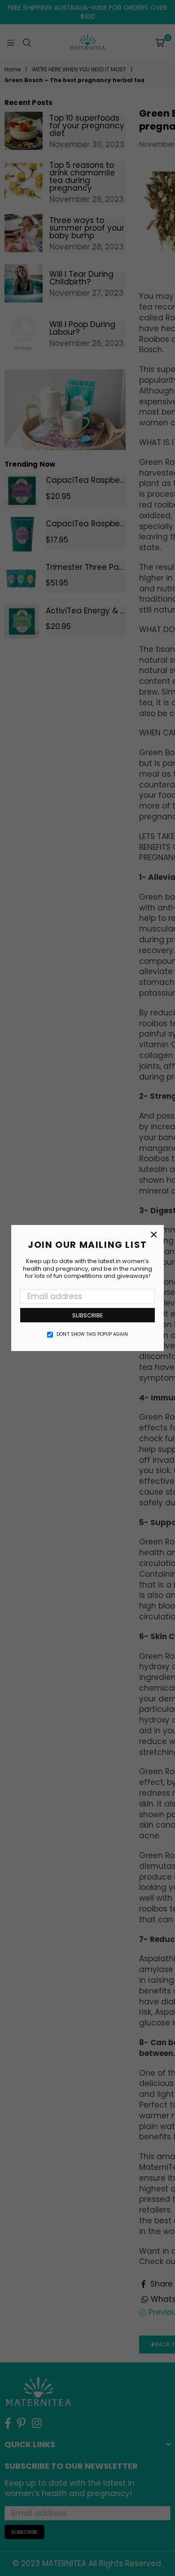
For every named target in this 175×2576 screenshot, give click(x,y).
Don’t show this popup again (92, 1334)
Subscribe (88, 1315)
